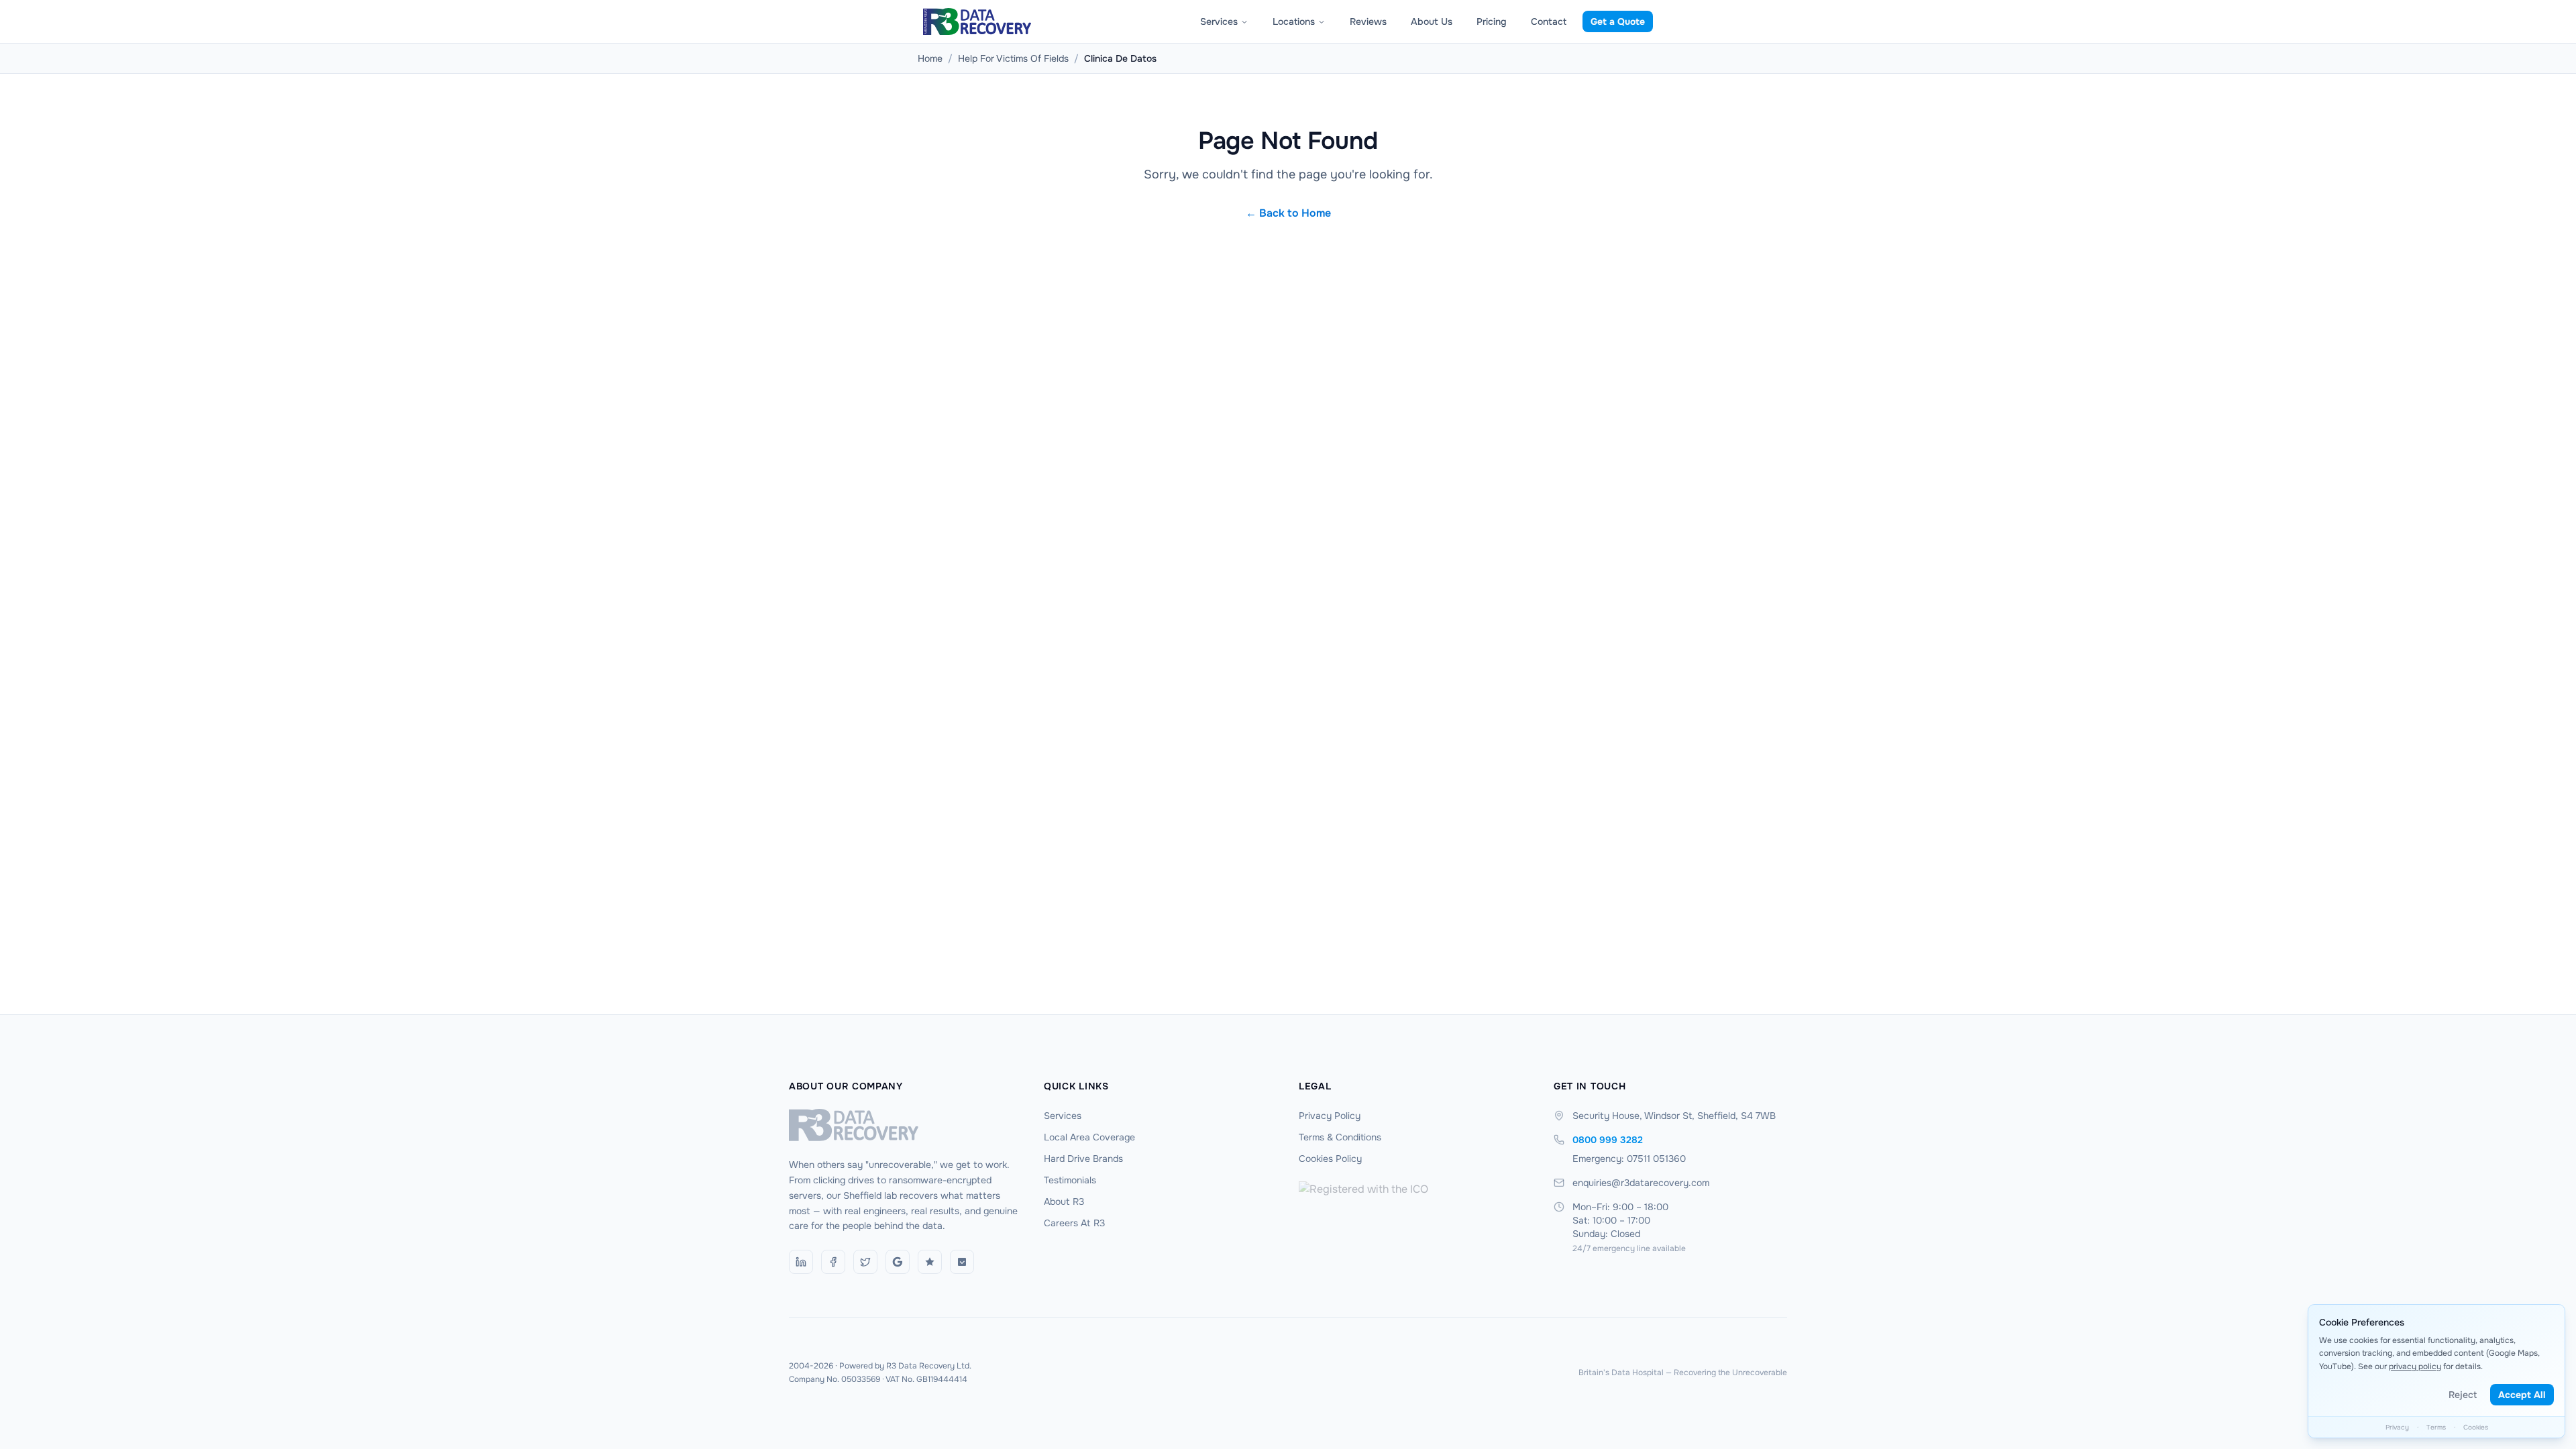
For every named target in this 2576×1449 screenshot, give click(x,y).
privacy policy (2415, 1366)
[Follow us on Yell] (962, 1262)
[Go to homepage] (906, 1125)
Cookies (2476, 1427)
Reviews (1368, 21)
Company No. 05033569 (835, 1379)
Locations (1294, 21)
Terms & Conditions (1340, 1137)
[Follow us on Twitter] (865, 1262)
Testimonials (1070, 1180)
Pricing (1492, 21)
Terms (2436, 1427)
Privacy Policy (1330, 1116)
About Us (1432, 21)
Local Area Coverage (1089, 1137)
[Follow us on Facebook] (833, 1262)
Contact (1549, 21)
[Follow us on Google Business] (898, 1262)
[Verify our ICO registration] (1415, 1214)
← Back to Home (1288, 213)
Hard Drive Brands (1083, 1159)
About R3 (1064, 1201)
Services (1219, 21)
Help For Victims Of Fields (1013, 58)
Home (930, 58)
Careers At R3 (1074, 1223)
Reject (2463, 1395)
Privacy (2397, 1427)
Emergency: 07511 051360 (1629, 1159)
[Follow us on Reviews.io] (930, 1262)
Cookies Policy (1330, 1159)
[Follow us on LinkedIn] (801, 1262)
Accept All (2522, 1395)
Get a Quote (1618, 21)
